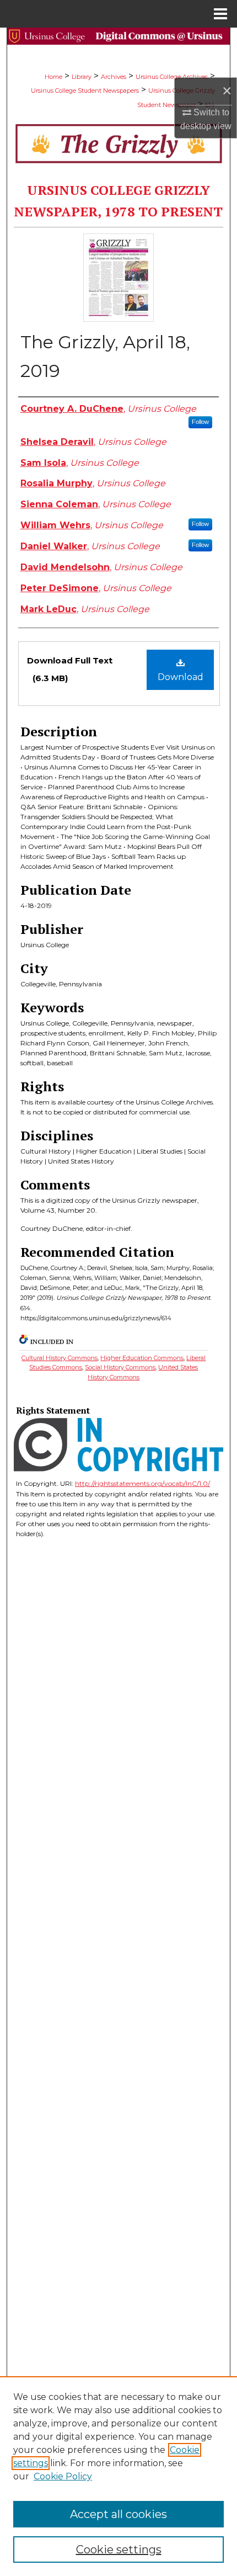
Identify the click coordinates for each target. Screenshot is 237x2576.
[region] (118, 2476)
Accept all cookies (118, 2514)
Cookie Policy (63, 2476)
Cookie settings (119, 2550)
